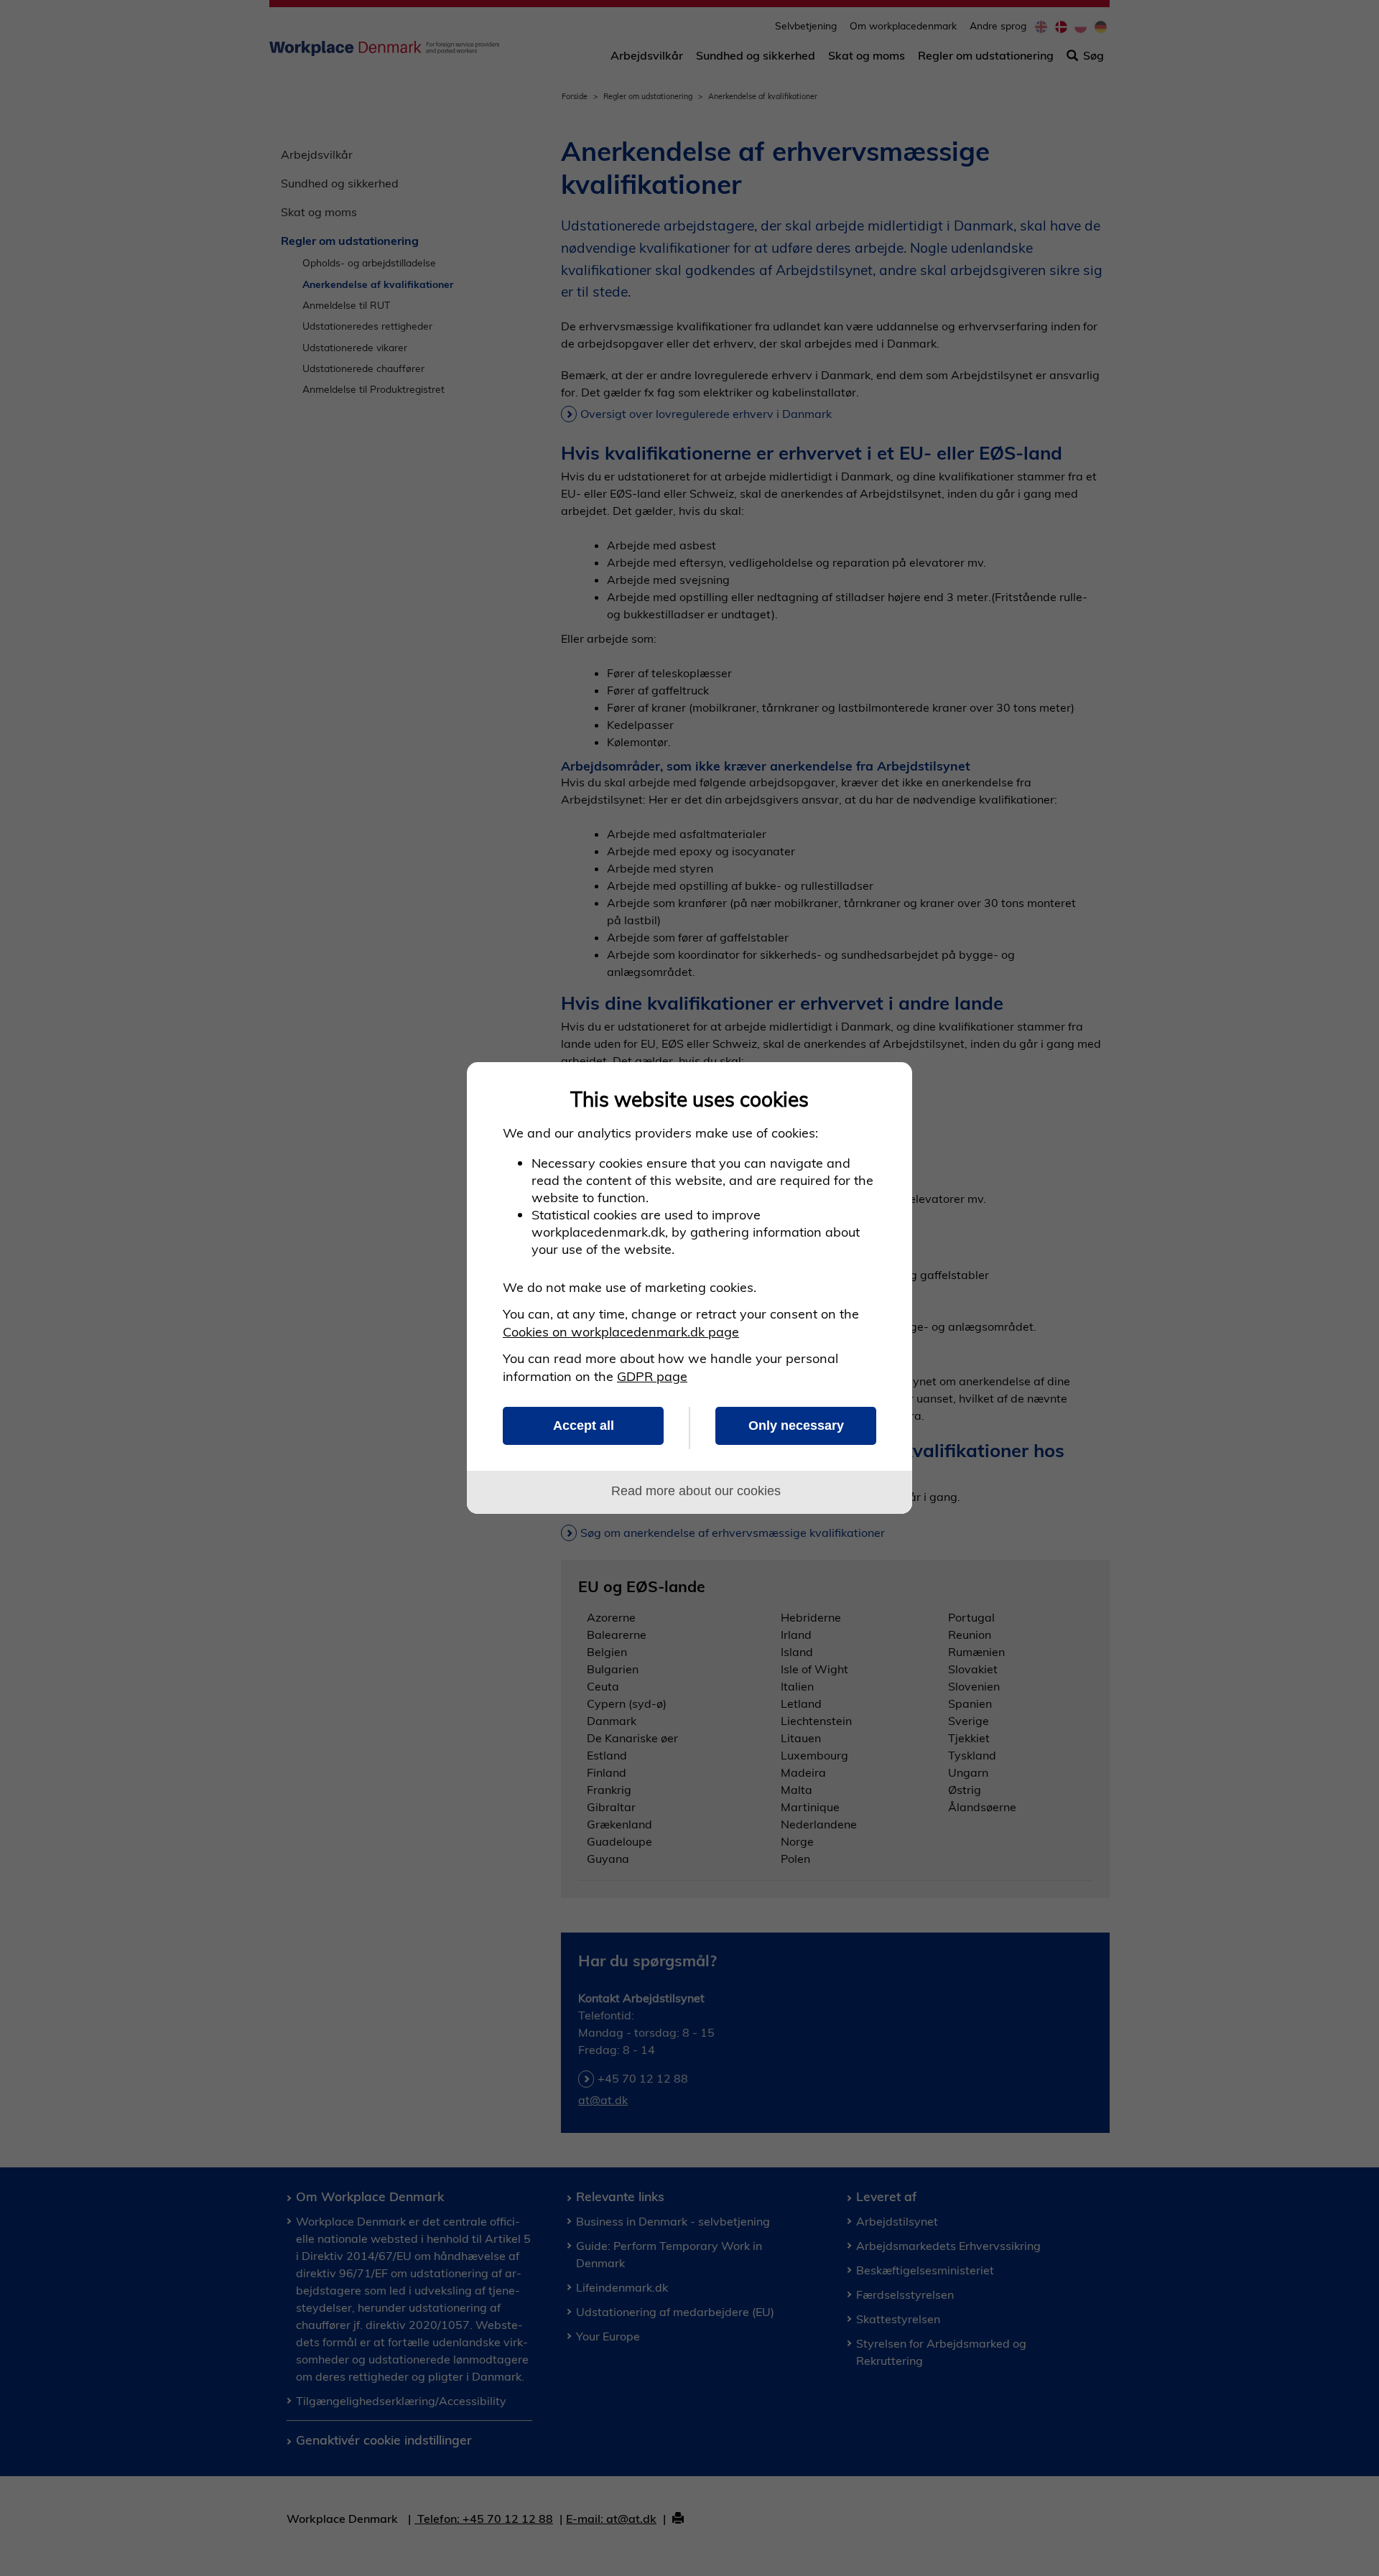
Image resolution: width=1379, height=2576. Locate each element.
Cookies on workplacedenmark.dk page (621, 1332)
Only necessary (796, 1426)
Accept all (584, 1426)
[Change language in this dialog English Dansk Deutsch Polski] (885, 1089)
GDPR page (652, 1376)
